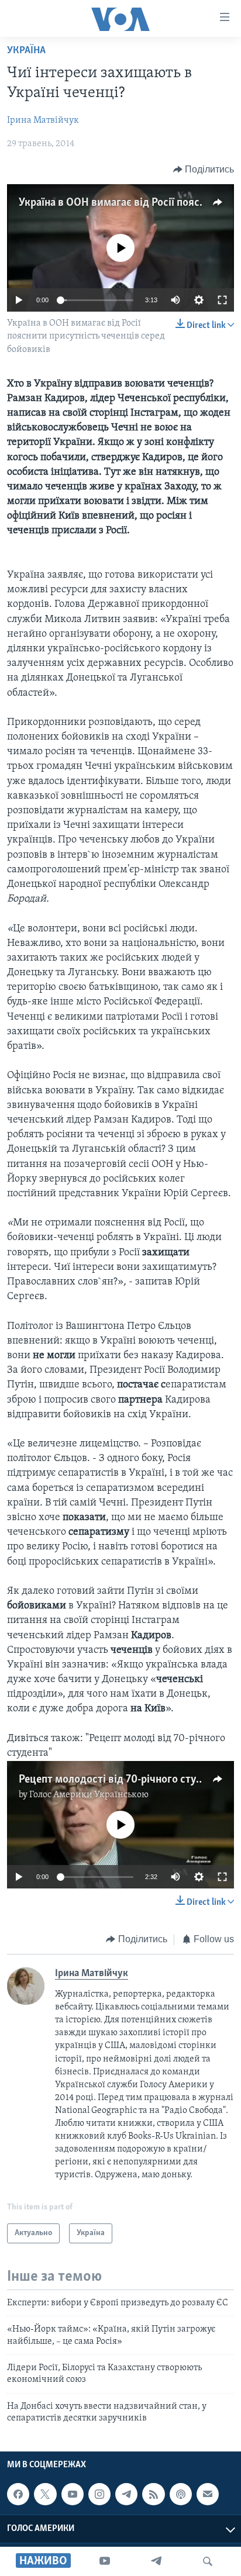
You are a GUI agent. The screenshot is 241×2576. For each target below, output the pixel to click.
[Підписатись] (208, 2494)
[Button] (204, 170)
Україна (26, 51)
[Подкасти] (181, 2494)
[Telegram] (156, 2561)
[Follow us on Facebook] (18, 2494)
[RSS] (153, 2494)
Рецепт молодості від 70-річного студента (121, 1780)
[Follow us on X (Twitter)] (45, 2494)
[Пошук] (208, 2561)
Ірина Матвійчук (43, 120)
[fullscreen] (222, 300)
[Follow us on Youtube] (73, 2494)
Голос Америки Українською (89, 1795)
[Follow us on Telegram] (126, 2494)
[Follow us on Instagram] (99, 2494)
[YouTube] (105, 2561)
